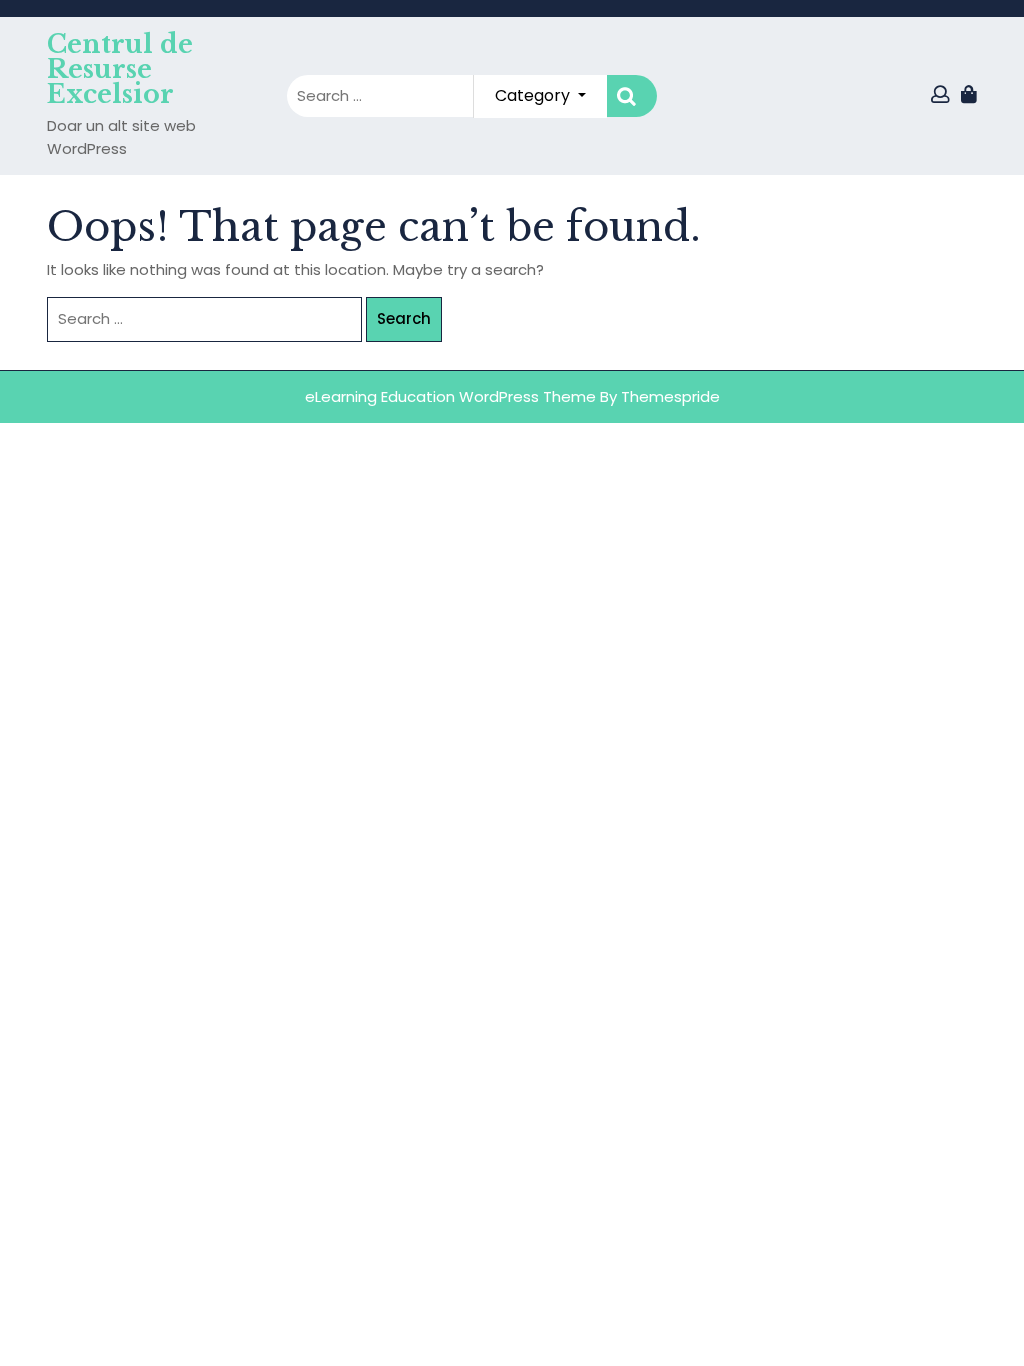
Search (632, 96)
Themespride (670, 396)
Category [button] (534, 95)
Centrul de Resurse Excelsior (120, 69)
